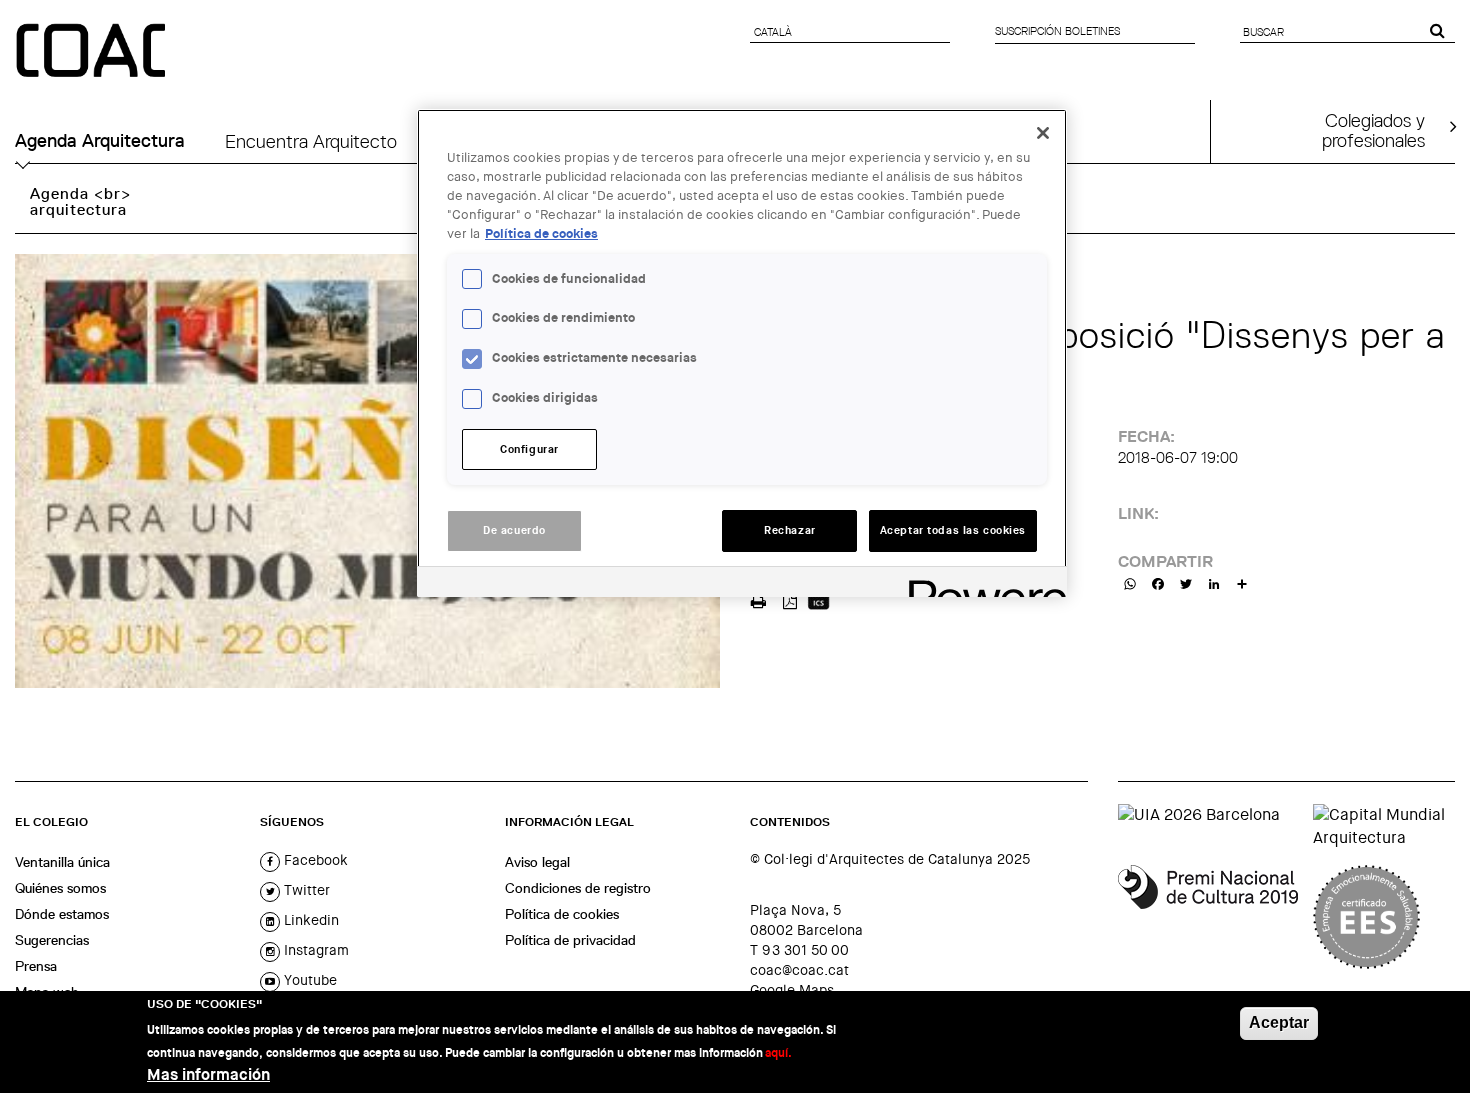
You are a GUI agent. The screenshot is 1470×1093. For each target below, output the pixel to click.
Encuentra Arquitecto (311, 141)
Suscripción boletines (1057, 31)
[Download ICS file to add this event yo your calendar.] (818, 599)
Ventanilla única (62, 862)
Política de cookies (562, 914)
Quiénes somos (60, 888)
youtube (308, 980)
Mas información (208, 1073)
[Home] (93, 52)
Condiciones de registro (578, 888)
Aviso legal (537, 862)
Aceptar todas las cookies (953, 530)
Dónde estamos (62, 914)
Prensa (36, 966)
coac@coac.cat (799, 970)
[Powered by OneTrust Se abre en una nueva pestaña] (981, 584)
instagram (314, 950)
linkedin (309, 920)
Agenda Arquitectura (100, 141)
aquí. (778, 1052)
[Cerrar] (1043, 133)
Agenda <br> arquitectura (80, 201)
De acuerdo (514, 530)
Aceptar (1279, 1022)
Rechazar (790, 530)
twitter (305, 890)
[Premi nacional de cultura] (1208, 917)
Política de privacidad (570, 940)
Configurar (529, 449)
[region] (742, 353)
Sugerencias (52, 940)
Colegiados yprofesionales (1373, 130)
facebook (314, 860)
